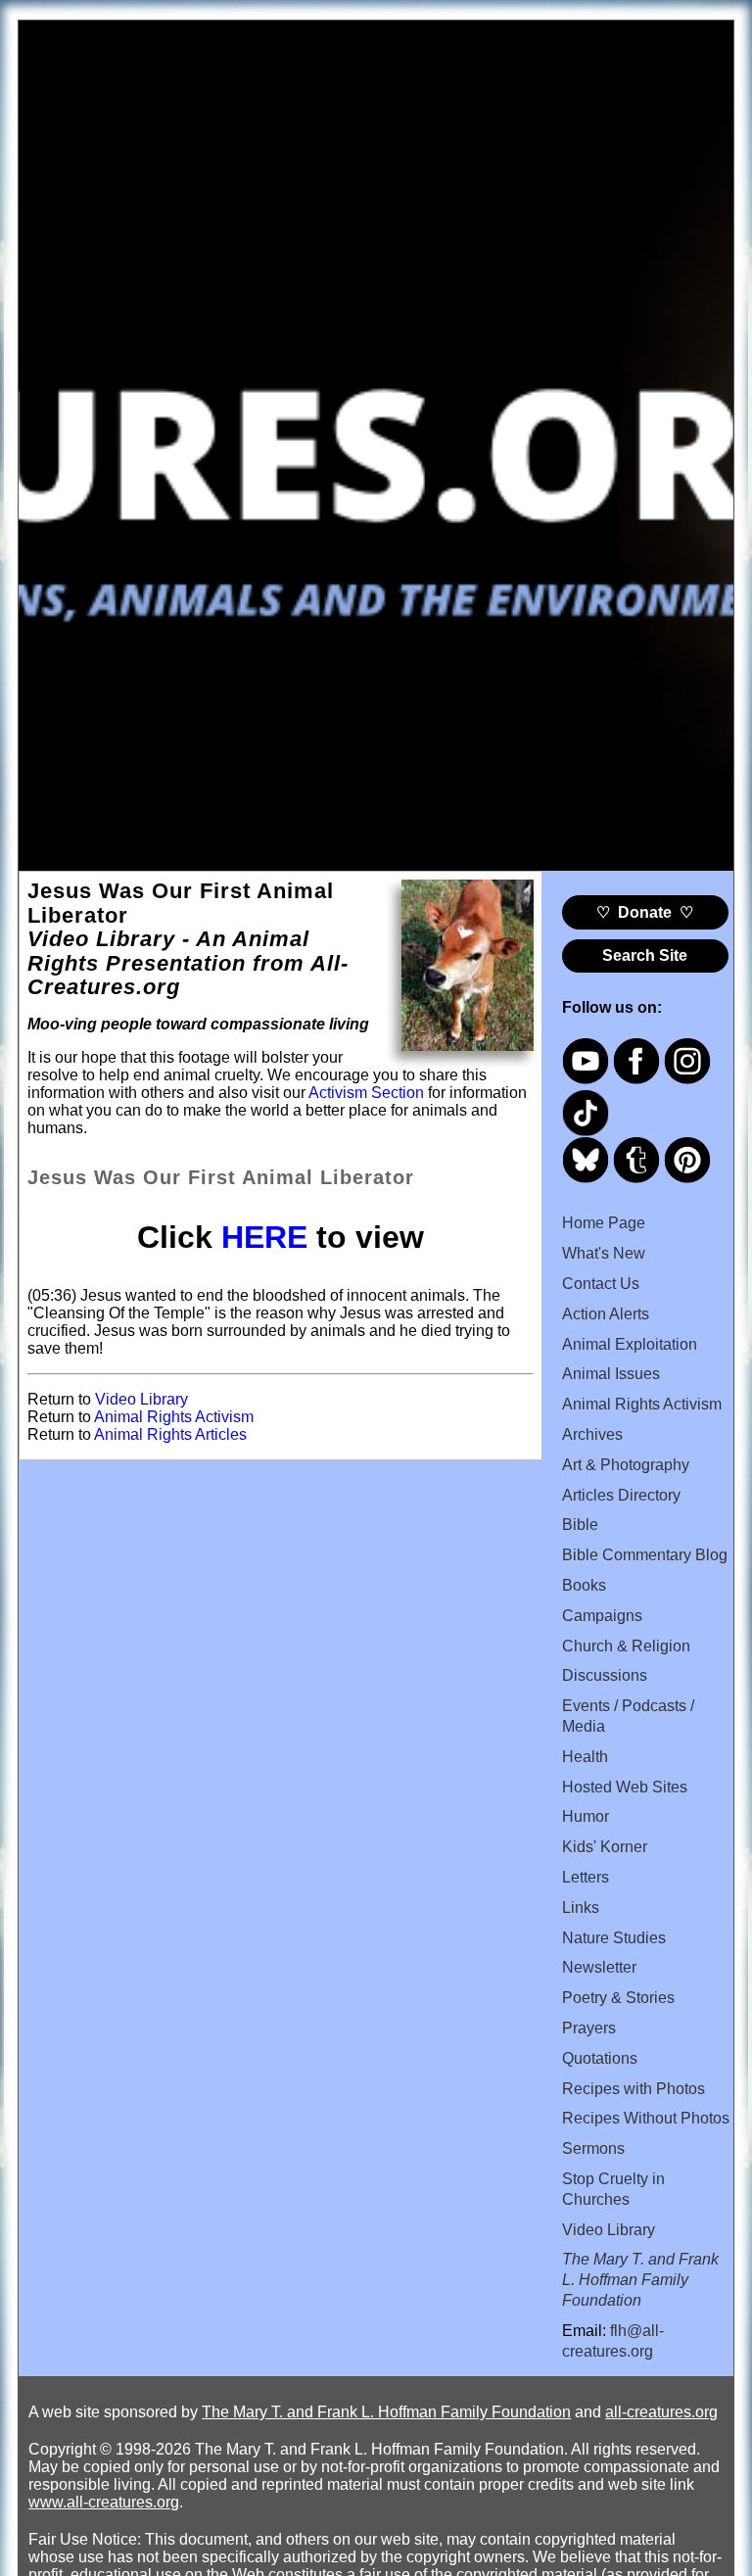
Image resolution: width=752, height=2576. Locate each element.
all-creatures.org (661, 2412)
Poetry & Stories (618, 1998)
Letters (586, 1877)
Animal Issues (611, 1374)
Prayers (589, 2028)
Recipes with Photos (634, 2089)
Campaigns (602, 1616)
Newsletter (599, 1967)
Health (585, 1757)
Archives (592, 1434)
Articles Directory (621, 1495)
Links (581, 1908)
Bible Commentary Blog (645, 1555)
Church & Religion (626, 1646)
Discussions (605, 1675)
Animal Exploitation (630, 1344)
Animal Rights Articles (170, 1434)
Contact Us (601, 1284)
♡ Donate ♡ (645, 912)
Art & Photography (626, 1465)
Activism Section (366, 1093)
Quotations (600, 2058)
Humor (586, 1816)
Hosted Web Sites (625, 1787)
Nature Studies (614, 1938)
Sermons (593, 2148)
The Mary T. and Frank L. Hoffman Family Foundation (386, 2412)
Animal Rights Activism (174, 1417)
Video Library (141, 1399)
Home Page (604, 1223)
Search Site (645, 955)
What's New (604, 1253)
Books (584, 1585)
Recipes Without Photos (646, 2118)
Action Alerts (606, 1314)
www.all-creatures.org (104, 2502)
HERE (264, 1237)
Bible (580, 1525)
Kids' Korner (605, 1847)
